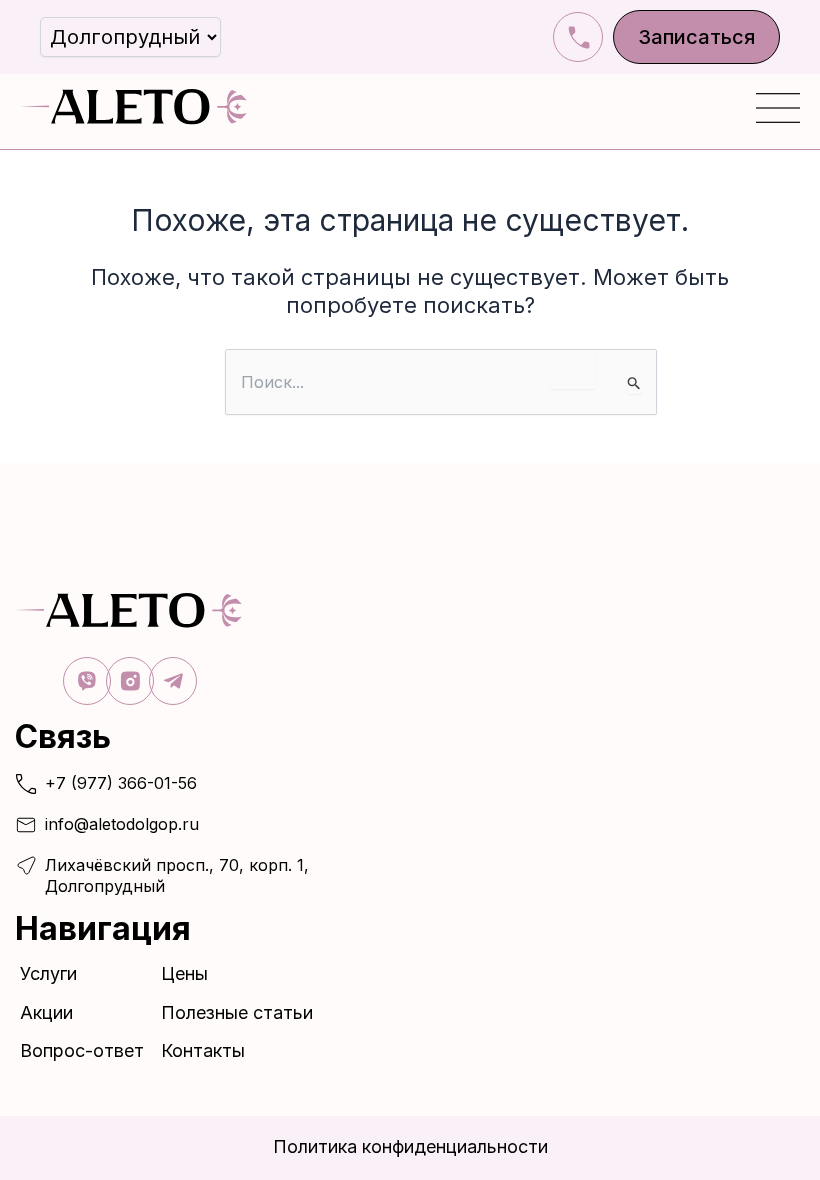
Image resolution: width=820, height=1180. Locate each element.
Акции (46, 1012)
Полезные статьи (237, 1012)
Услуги (48, 973)
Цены (184, 973)
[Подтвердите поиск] (634, 384)
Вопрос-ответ (82, 1050)
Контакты (203, 1050)
